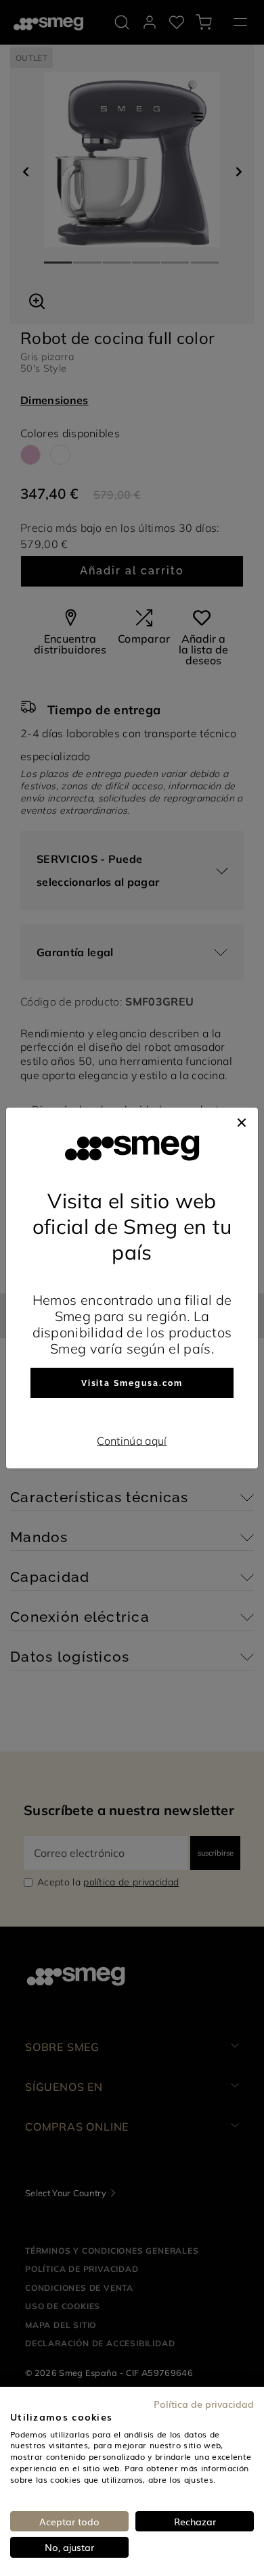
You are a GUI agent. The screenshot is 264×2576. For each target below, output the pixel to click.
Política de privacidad (204, 2404)
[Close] (242, 1121)
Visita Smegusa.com (132, 1383)
